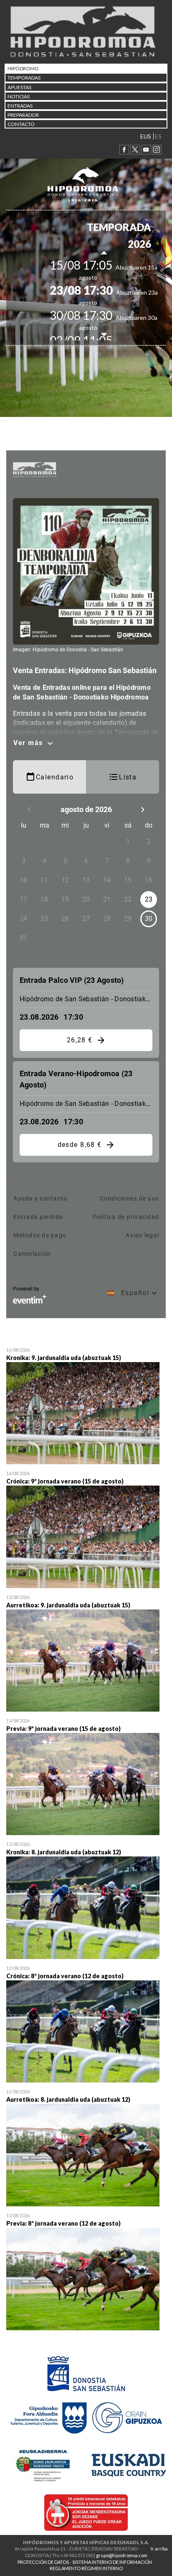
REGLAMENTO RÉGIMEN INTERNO (86, 2568)
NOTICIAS (19, 96)
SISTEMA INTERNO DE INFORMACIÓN (112, 2562)
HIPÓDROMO (23, 68)
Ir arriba (159, 2549)
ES (158, 136)
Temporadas (24, 78)
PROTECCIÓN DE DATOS (43, 2562)
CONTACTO (21, 124)
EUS (146, 136)
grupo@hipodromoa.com (122, 2555)
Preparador (23, 115)
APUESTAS (19, 87)
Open (86, 1407)
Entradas (20, 106)
